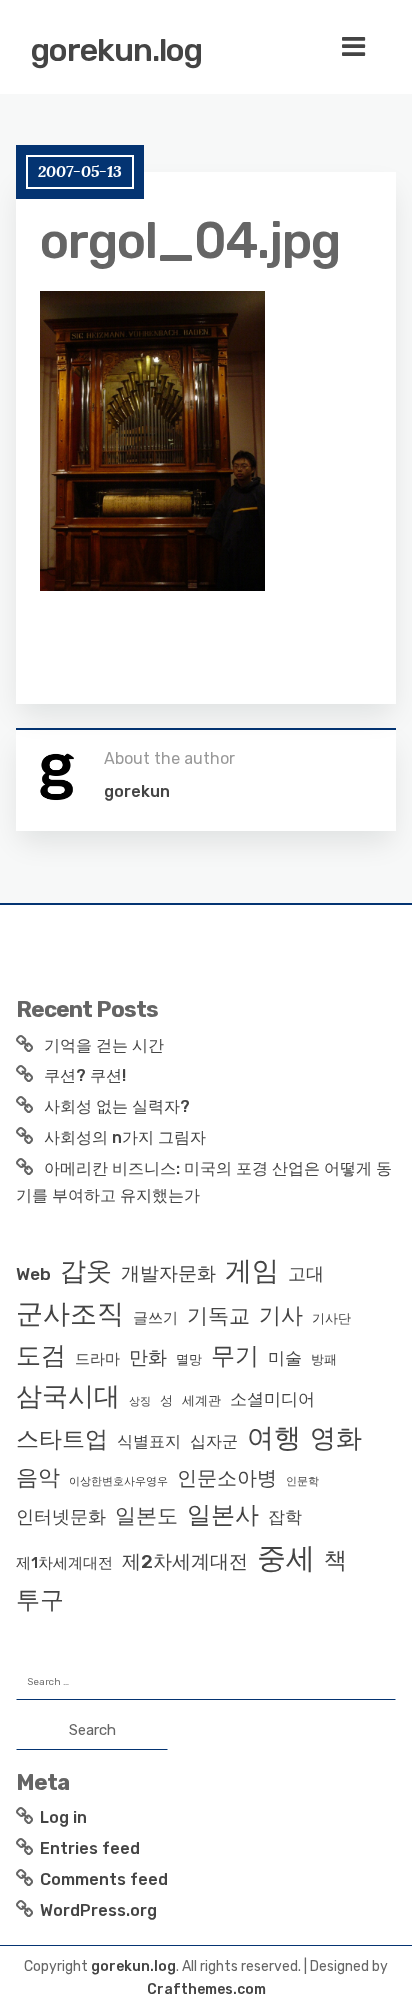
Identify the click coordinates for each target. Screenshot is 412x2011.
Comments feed (104, 1879)
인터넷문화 (61, 1517)
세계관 (201, 1400)
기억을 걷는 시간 (104, 1045)
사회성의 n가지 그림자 (125, 1137)
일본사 (223, 1514)
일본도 (146, 1515)
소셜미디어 (272, 1399)
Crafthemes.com (206, 1989)
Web (33, 1274)
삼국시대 (68, 1396)
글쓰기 (155, 1318)
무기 (235, 1355)
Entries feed (90, 1848)
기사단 (331, 1318)
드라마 (97, 1359)
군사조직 (70, 1314)
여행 (274, 1438)
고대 (306, 1274)
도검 (41, 1355)
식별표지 (149, 1441)
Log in (63, 1817)
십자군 (214, 1441)
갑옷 (86, 1271)
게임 (252, 1270)
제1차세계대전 (64, 1563)
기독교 (218, 1316)
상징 (140, 1401)
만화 (148, 1357)
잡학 (285, 1517)
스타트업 (62, 1439)
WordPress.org (98, 1910)
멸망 (189, 1359)
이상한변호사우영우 (118, 1481)
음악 (38, 1477)
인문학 (302, 1481)
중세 (286, 1558)
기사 (281, 1315)
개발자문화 (168, 1273)
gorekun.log (116, 50)
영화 (336, 1438)
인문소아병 (227, 1478)
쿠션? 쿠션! (85, 1075)
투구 (40, 1600)
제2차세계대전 (185, 1561)
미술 (285, 1358)
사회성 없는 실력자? (117, 1106)
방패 (324, 1359)
